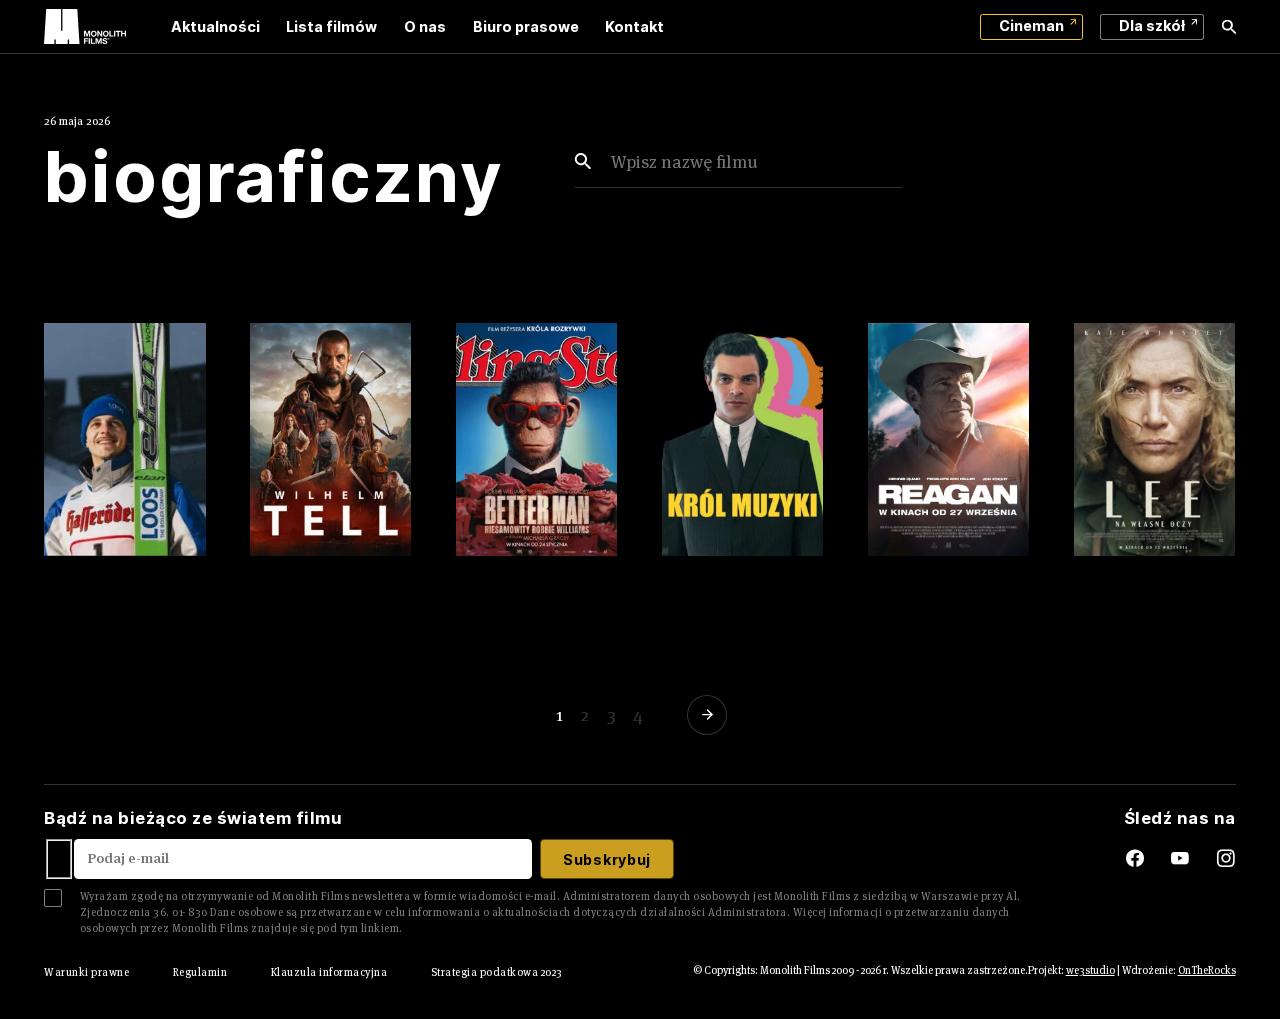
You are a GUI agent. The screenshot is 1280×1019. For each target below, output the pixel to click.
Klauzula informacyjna (329, 972)
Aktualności (215, 26)
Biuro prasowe (526, 26)
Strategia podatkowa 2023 (497, 972)
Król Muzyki (718, 561)
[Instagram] (1226, 859)
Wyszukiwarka (1229, 27)
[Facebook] (1118, 859)
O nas (425, 26)
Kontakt (634, 26)
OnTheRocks (1207, 970)
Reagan (904, 561)
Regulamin (200, 972)
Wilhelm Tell (310, 561)
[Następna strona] (710, 715)
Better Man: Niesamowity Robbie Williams (533, 583)
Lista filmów (331, 26)
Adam (72, 561)
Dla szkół (1152, 25)
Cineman (1031, 25)
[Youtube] (1193, 859)
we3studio (1090, 970)
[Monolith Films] (85, 27)
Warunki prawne (86, 972)
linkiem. (382, 928)
